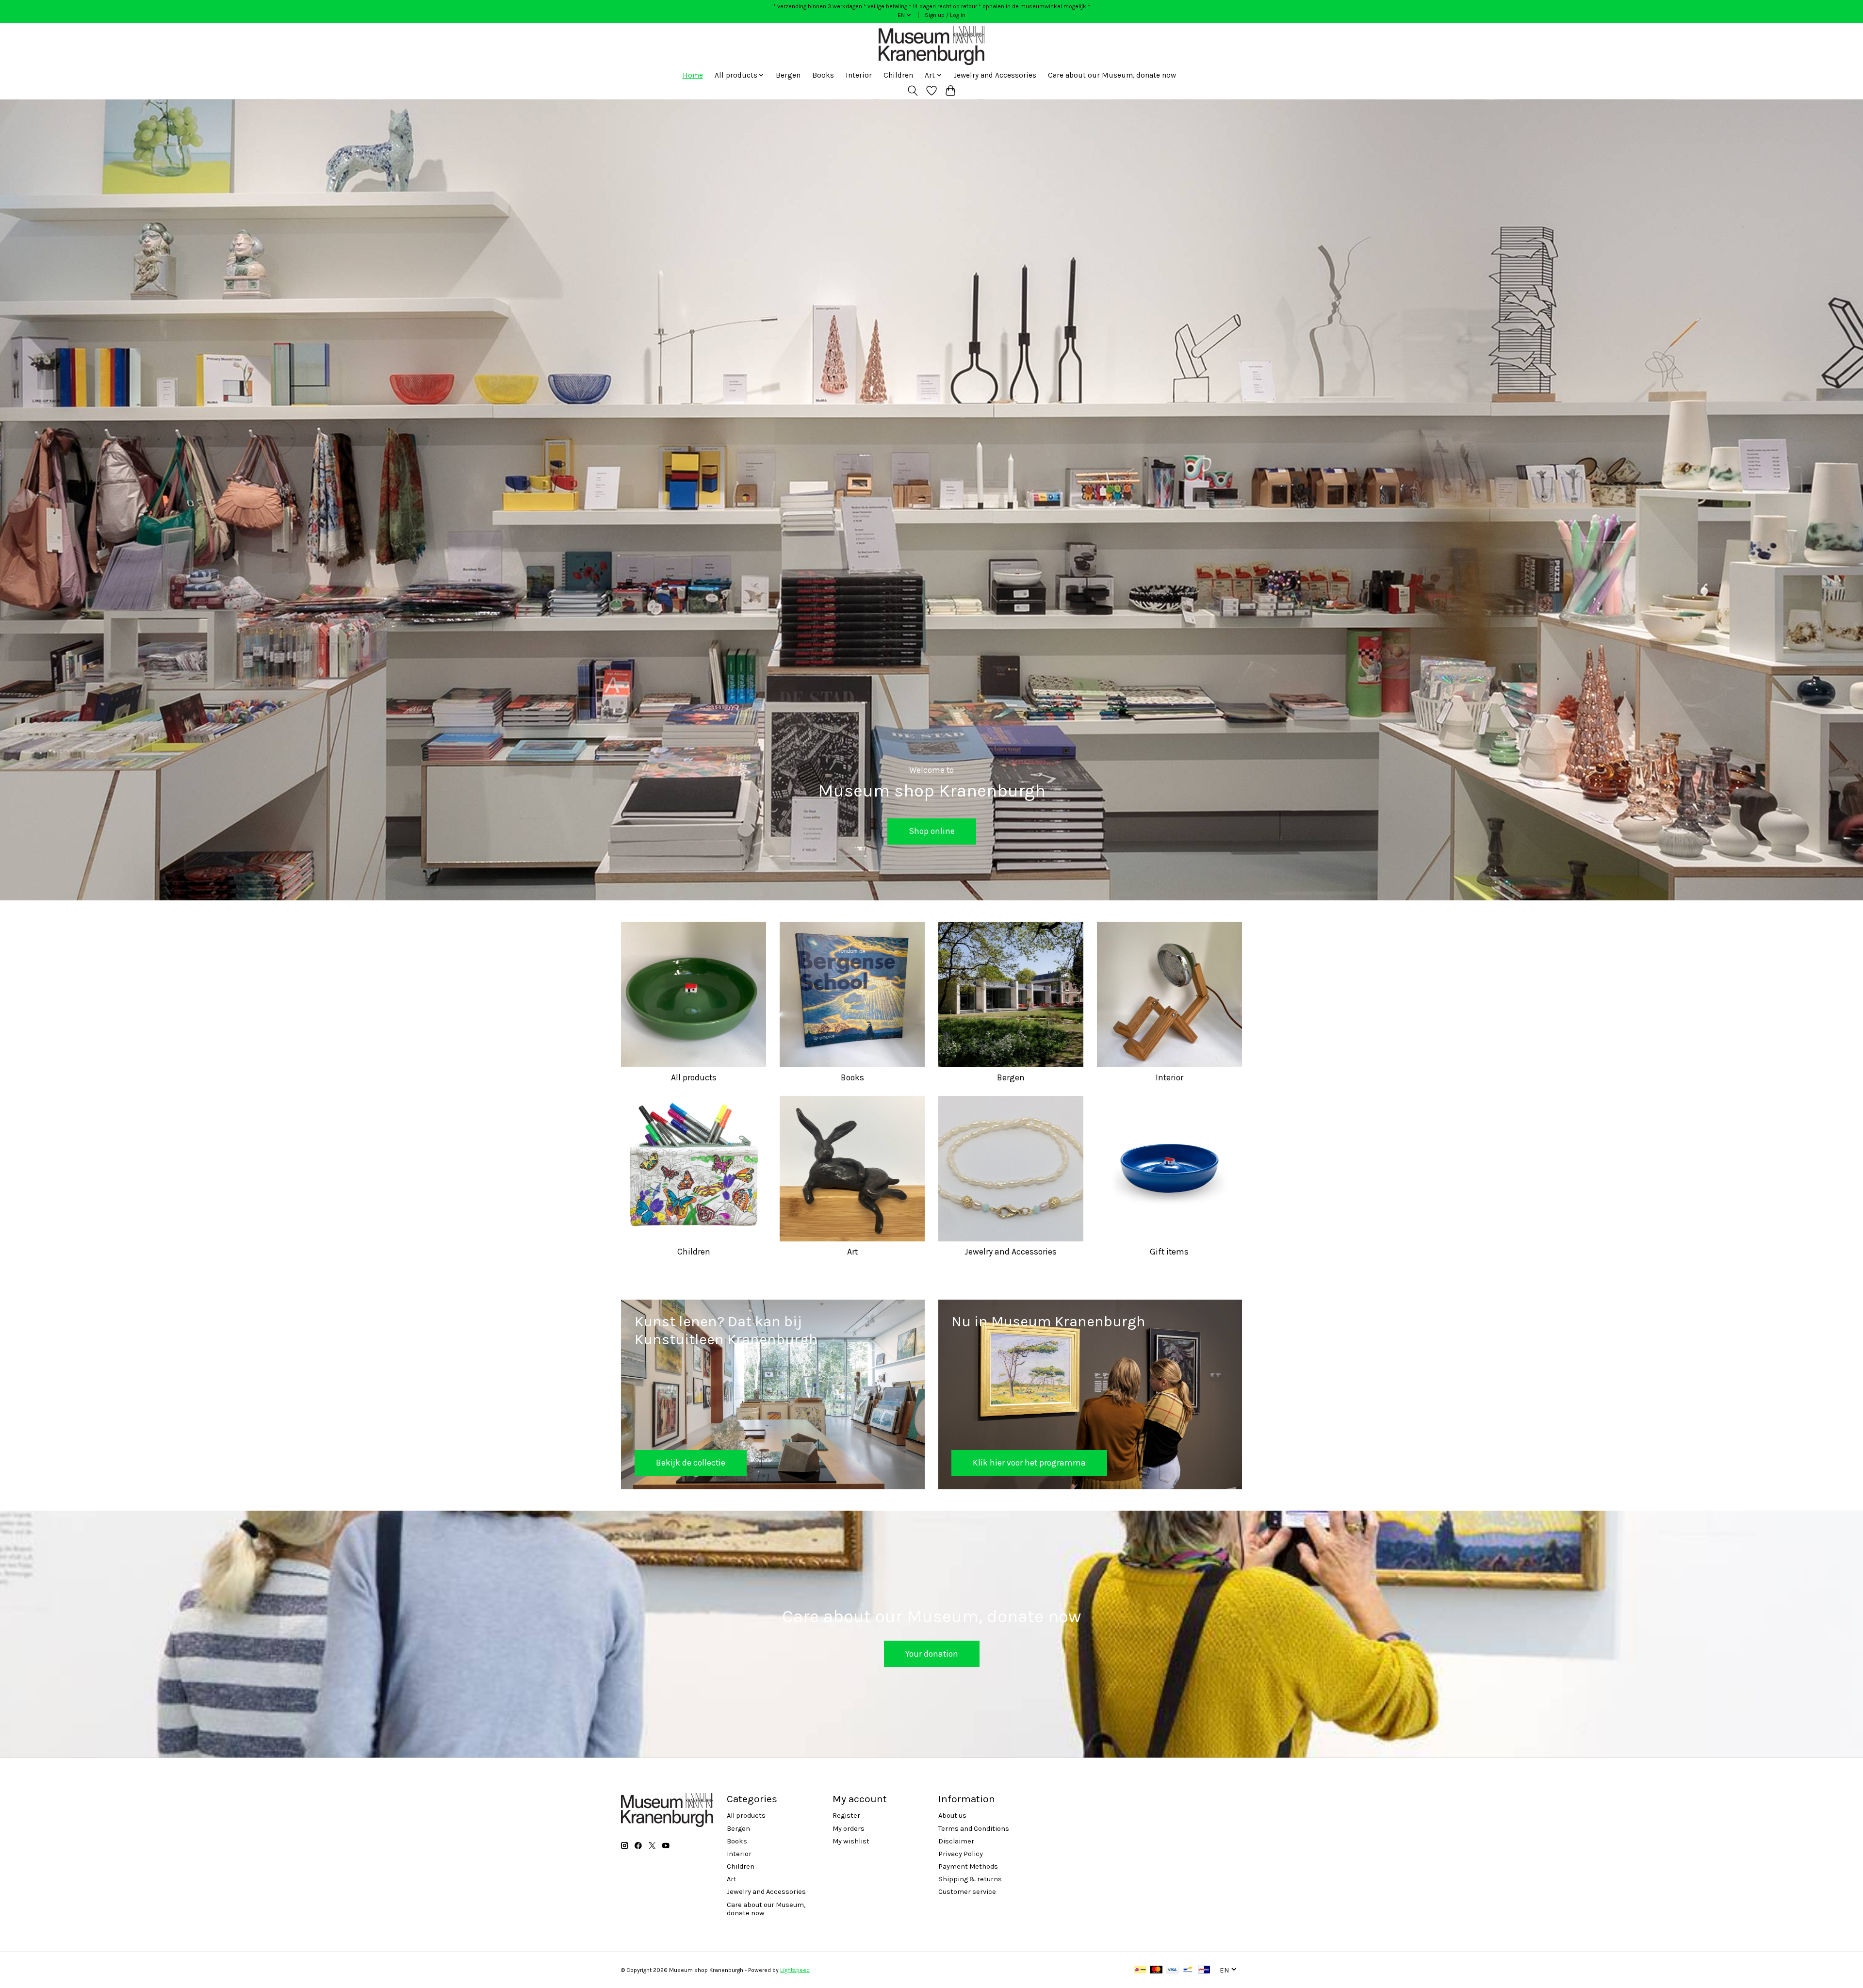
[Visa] (1172, 1970)
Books (823, 75)
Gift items (1169, 1252)
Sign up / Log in (945, 15)
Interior (859, 75)
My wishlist (851, 1841)
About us (952, 1816)
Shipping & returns (970, 1879)
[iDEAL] (1140, 1970)
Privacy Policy (961, 1854)
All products (694, 1077)
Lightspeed (795, 1970)
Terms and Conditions (974, 1829)
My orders (849, 1829)
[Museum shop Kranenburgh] (931, 46)
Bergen (788, 75)
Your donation (932, 1654)
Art (852, 1252)
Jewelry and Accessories (995, 75)
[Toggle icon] (913, 91)
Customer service (967, 1892)
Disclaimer (956, 1841)
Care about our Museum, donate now (1112, 75)
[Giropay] (1204, 1970)
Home (693, 75)
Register (846, 1816)
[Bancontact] (1188, 1970)
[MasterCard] (1156, 1970)
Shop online (932, 831)
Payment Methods (968, 1866)
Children (898, 75)
